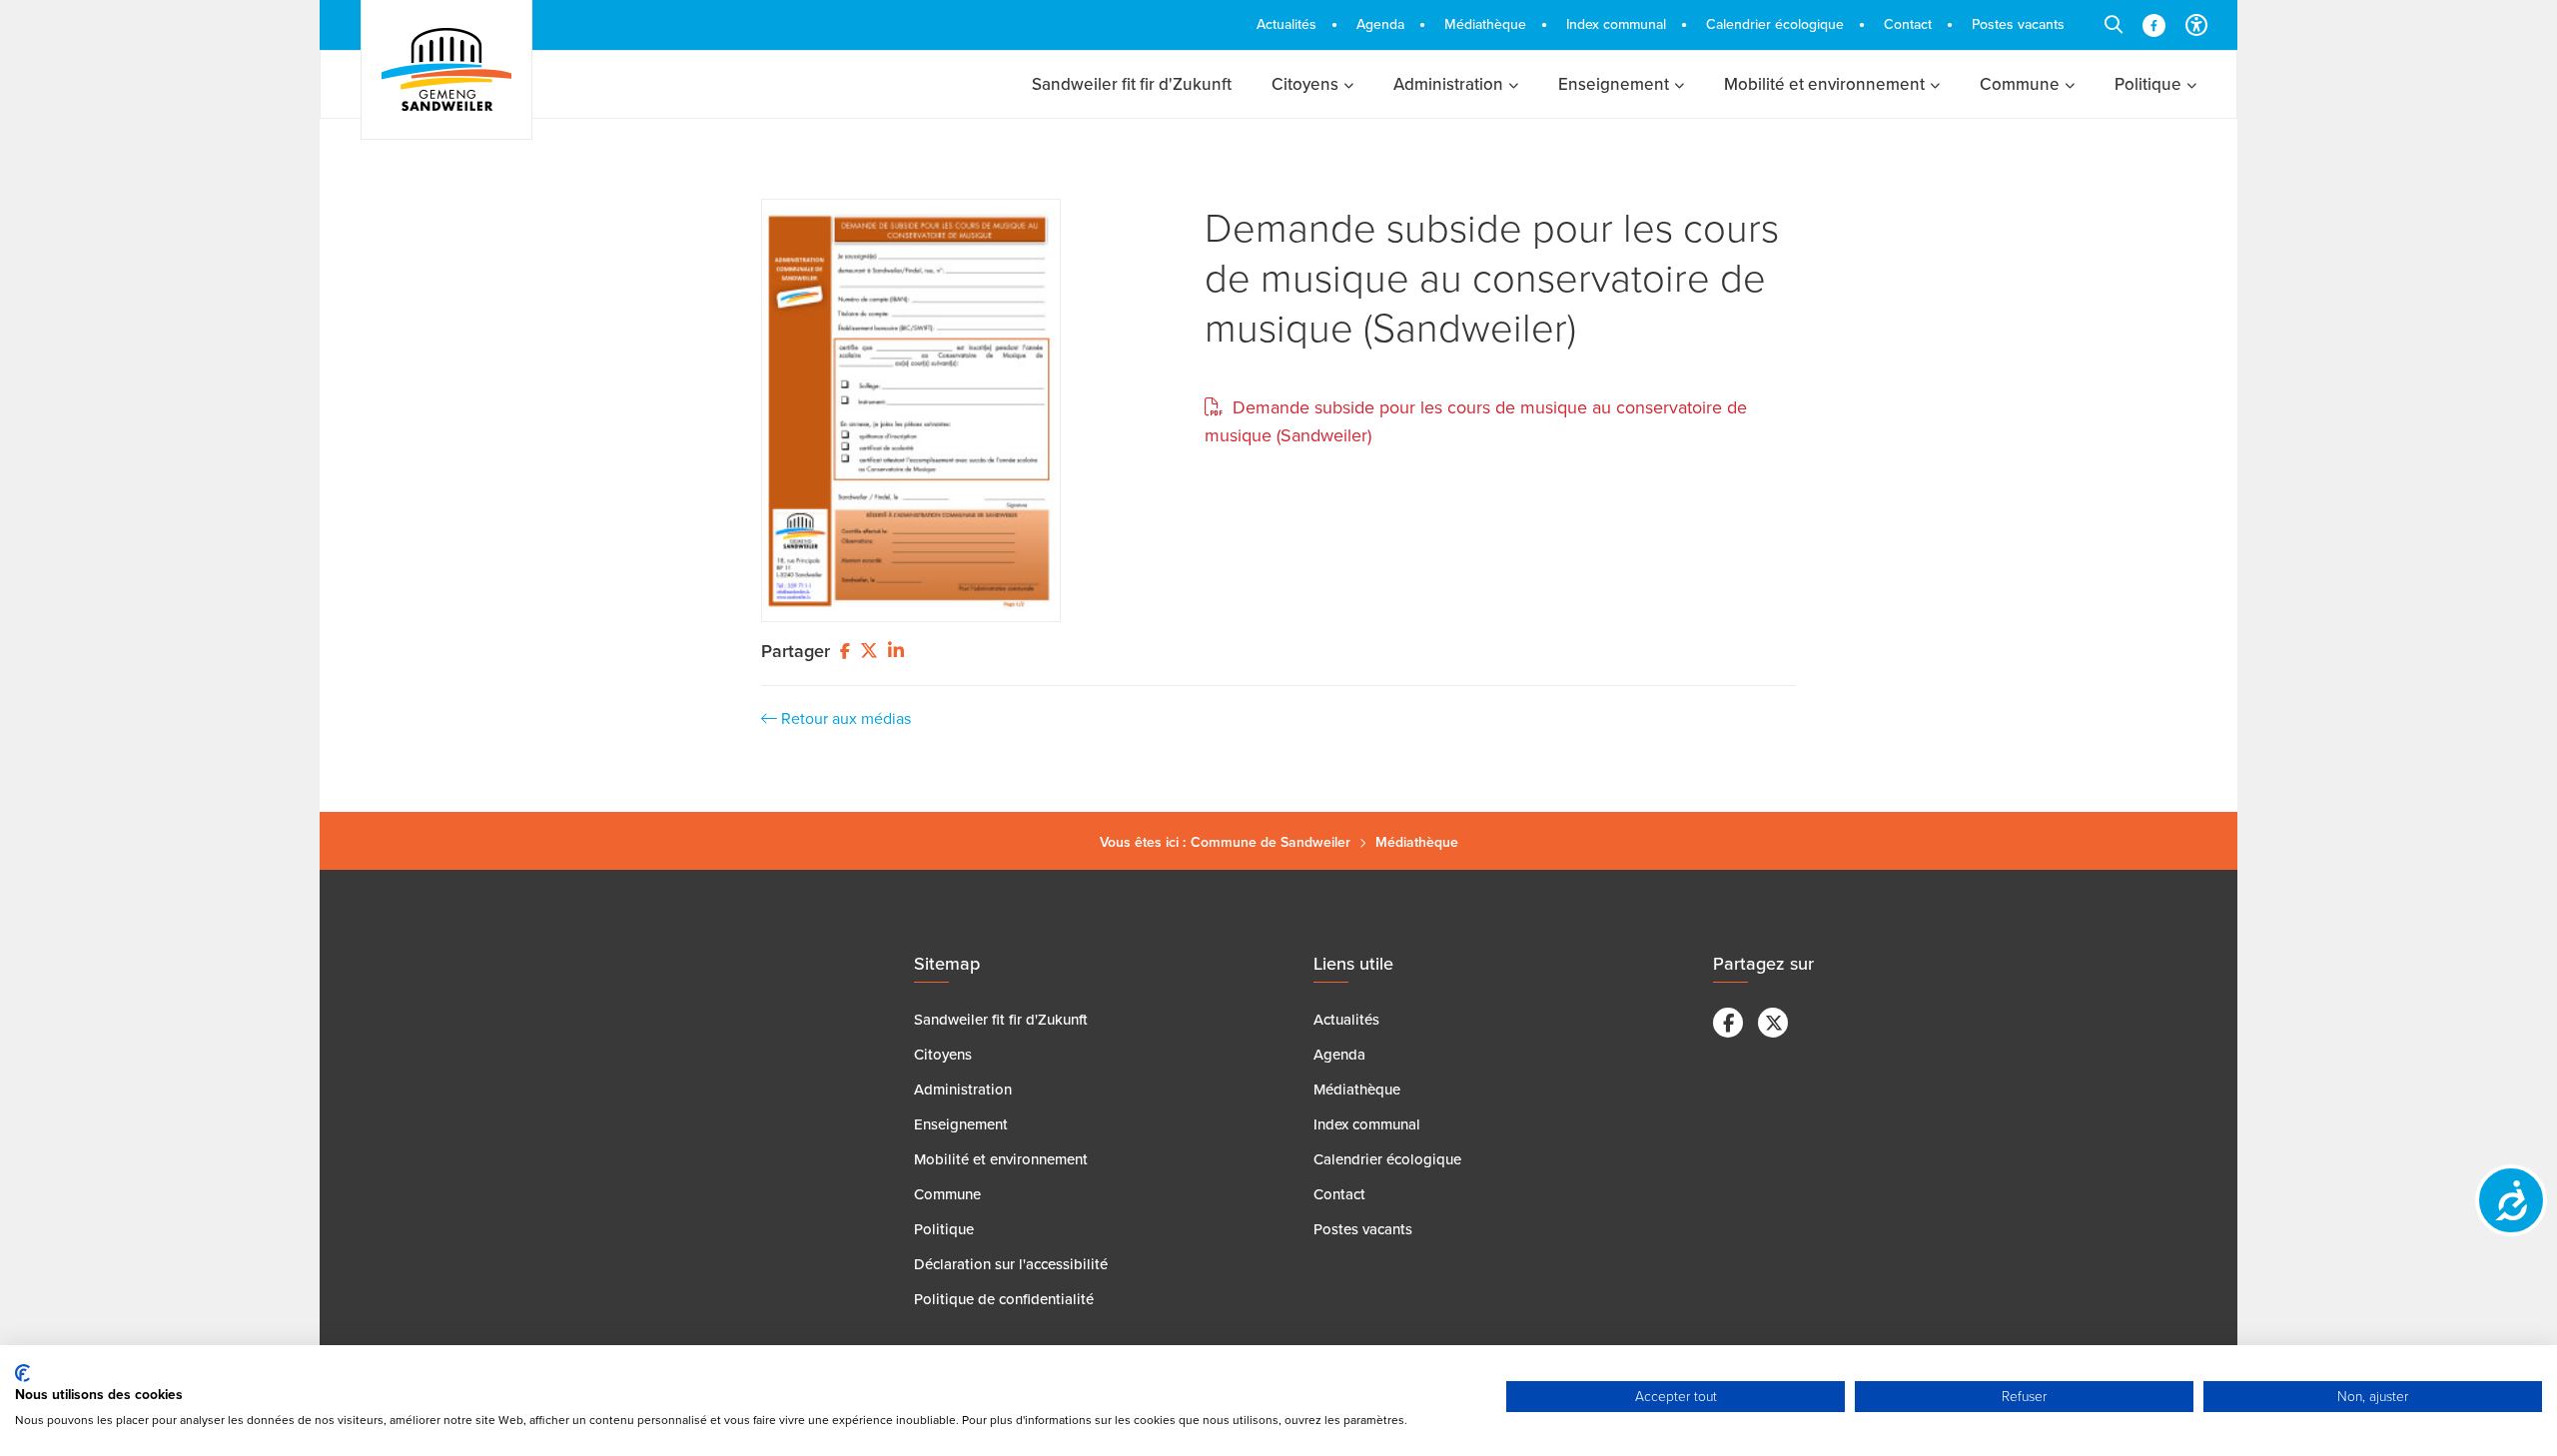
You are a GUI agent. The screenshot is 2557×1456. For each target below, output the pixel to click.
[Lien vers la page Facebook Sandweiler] (2154, 25)
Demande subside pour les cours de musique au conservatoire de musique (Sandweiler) (1492, 279)
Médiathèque (1417, 842)
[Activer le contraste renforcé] (2196, 25)
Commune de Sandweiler (1271, 842)
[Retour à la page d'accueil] (446, 70)
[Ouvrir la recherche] (2114, 25)
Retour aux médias (844, 719)
